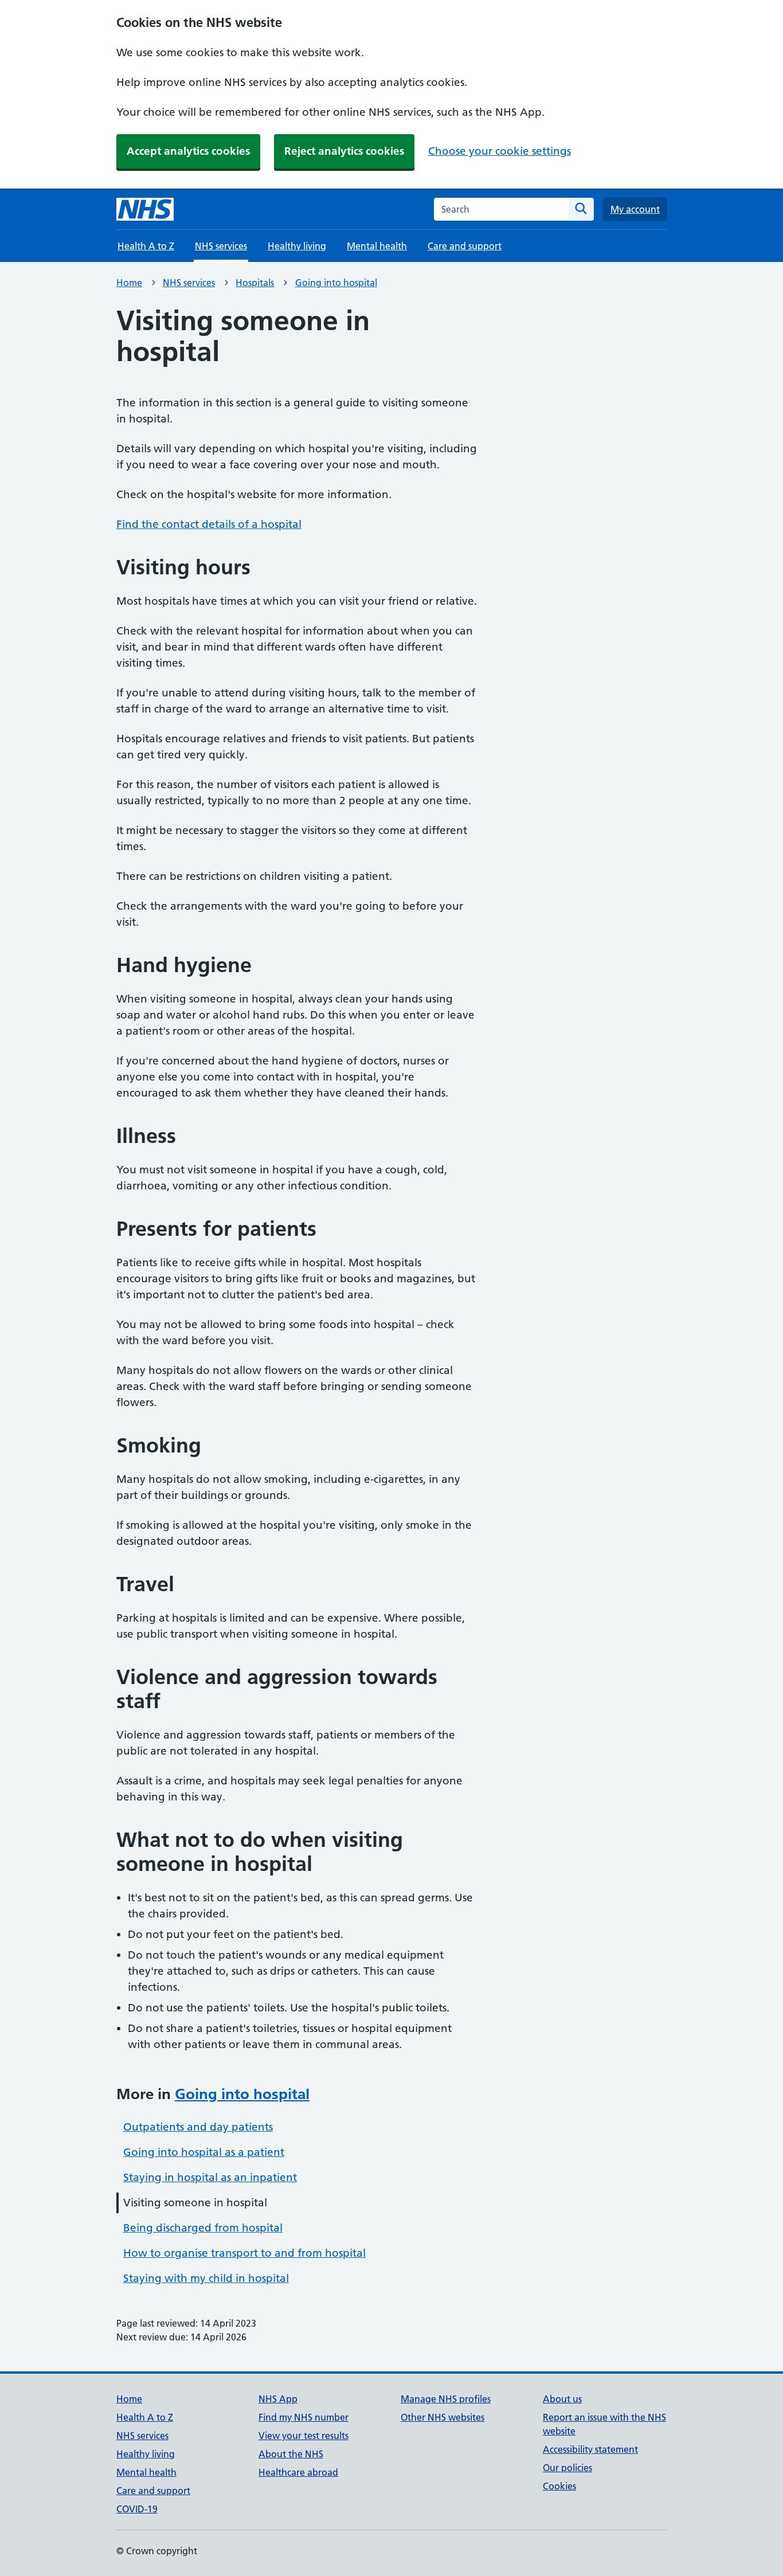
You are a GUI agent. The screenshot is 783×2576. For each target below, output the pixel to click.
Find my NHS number (304, 2417)
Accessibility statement (590, 2449)
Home (129, 283)
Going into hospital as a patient (204, 2152)
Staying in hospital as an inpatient (210, 2177)
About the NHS (291, 2454)
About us (562, 2399)
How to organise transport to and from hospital (244, 2253)
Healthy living (297, 246)
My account (635, 209)
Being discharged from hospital (203, 2228)
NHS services (189, 283)
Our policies (567, 2468)
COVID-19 (137, 2509)
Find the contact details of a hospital (209, 524)
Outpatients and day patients (198, 2127)
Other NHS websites (443, 2417)
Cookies (559, 2486)
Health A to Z (146, 246)
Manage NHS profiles (446, 2399)
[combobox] (501, 209)
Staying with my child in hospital (206, 2278)
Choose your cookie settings (500, 151)
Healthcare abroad (298, 2472)
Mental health (377, 246)
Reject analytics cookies (344, 151)
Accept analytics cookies (188, 151)
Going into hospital (336, 283)
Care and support (465, 246)
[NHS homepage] (145, 209)
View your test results (304, 2436)
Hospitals (255, 283)
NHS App (278, 2399)
